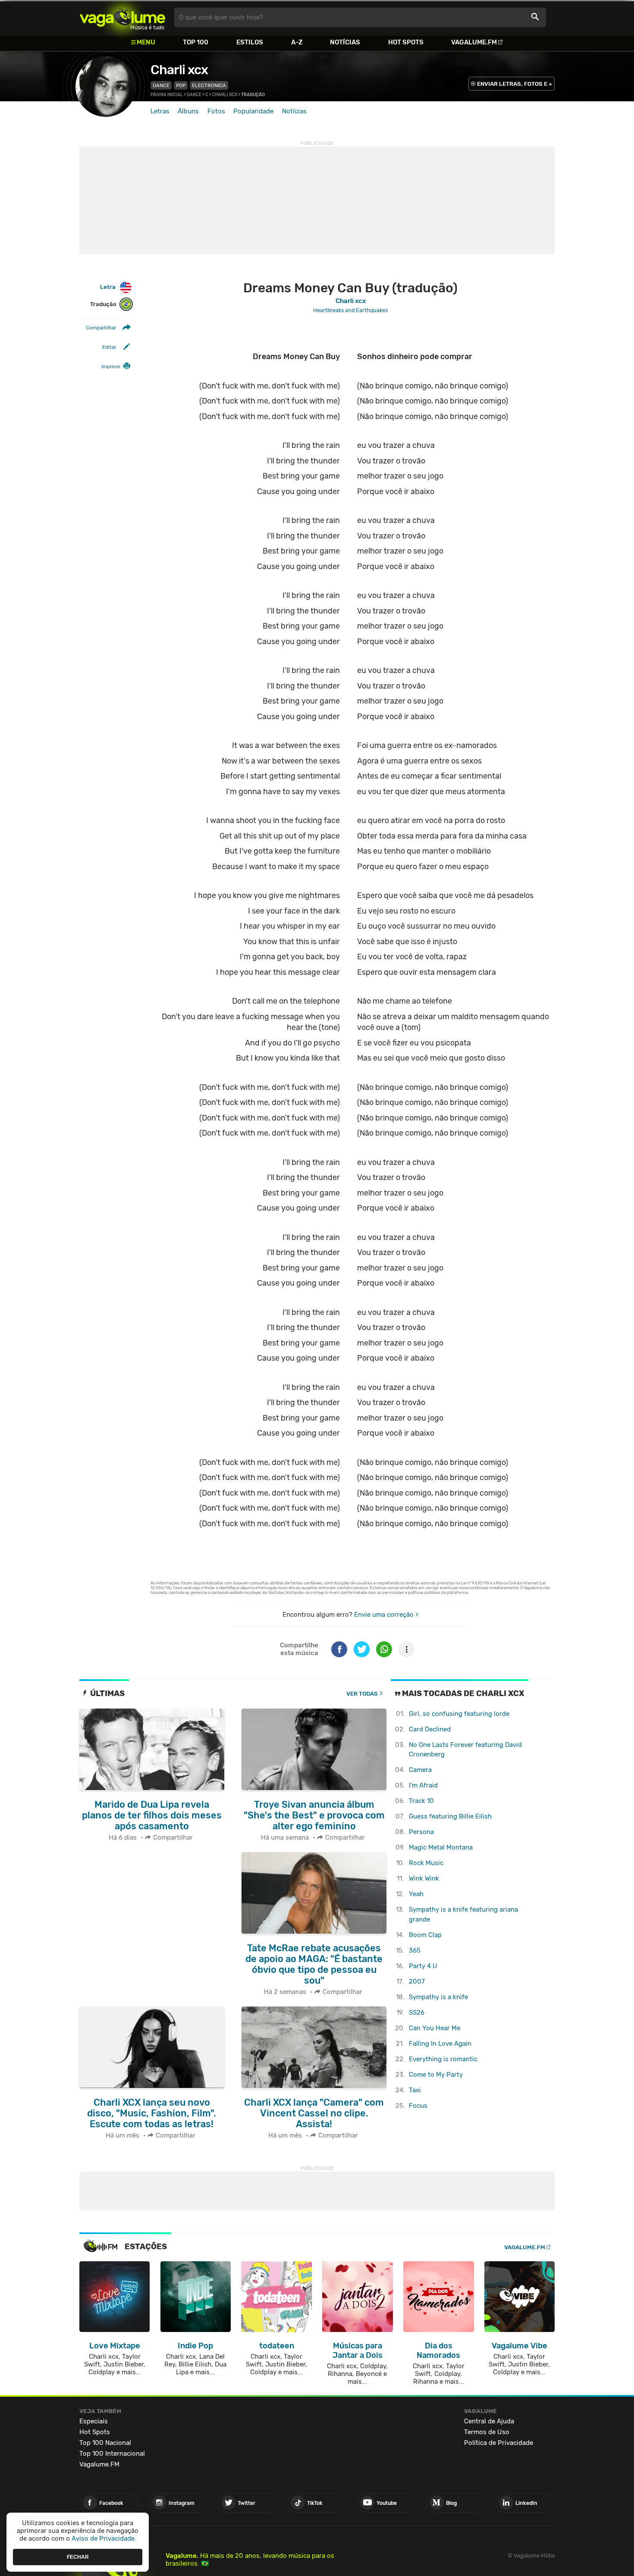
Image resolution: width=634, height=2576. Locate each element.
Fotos (216, 111)
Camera (420, 1770)
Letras (160, 111)
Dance (161, 85)
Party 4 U (423, 1966)
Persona (421, 1832)
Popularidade (253, 111)
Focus (418, 2106)
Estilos (250, 42)
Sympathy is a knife (438, 1997)
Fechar (78, 2557)
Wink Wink (424, 1878)
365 (415, 1950)
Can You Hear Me (435, 2028)
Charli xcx (179, 70)
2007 (417, 1981)
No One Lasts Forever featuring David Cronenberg (465, 1750)
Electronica (209, 85)
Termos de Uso (487, 2432)
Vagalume (122, 17)
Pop (181, 85)
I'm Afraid (423, 1785)
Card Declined (430, 1729)
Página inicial (167, 95)
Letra (108, 287)
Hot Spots (406, 42)
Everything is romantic (443, 2059)
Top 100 (196, 42)
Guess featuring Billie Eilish (450, 1816)
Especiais (94, 2421)
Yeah (416, 1894)
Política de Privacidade (499, 2443)
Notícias (345, 42)
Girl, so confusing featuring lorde (459, 1714)
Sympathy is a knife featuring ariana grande (463, 1914)
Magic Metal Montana (441, 1847)
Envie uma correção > (386, 1615)
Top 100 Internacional (112, 2454)
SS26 (417, 2013)
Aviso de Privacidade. (104, 2538)
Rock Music (426, 1863)
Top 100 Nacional (105, 2443)
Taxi (415, 2090)
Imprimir (111, 366)
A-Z (297, 42)
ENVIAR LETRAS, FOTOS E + (515, 84)
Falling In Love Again (440, 2044)
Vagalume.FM (474, 42)
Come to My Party (436, 2075)
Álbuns (188, 111)
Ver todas (362, 1694)
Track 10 (421, 1801)
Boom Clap (425, 1935)
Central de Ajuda (489, 2421)
